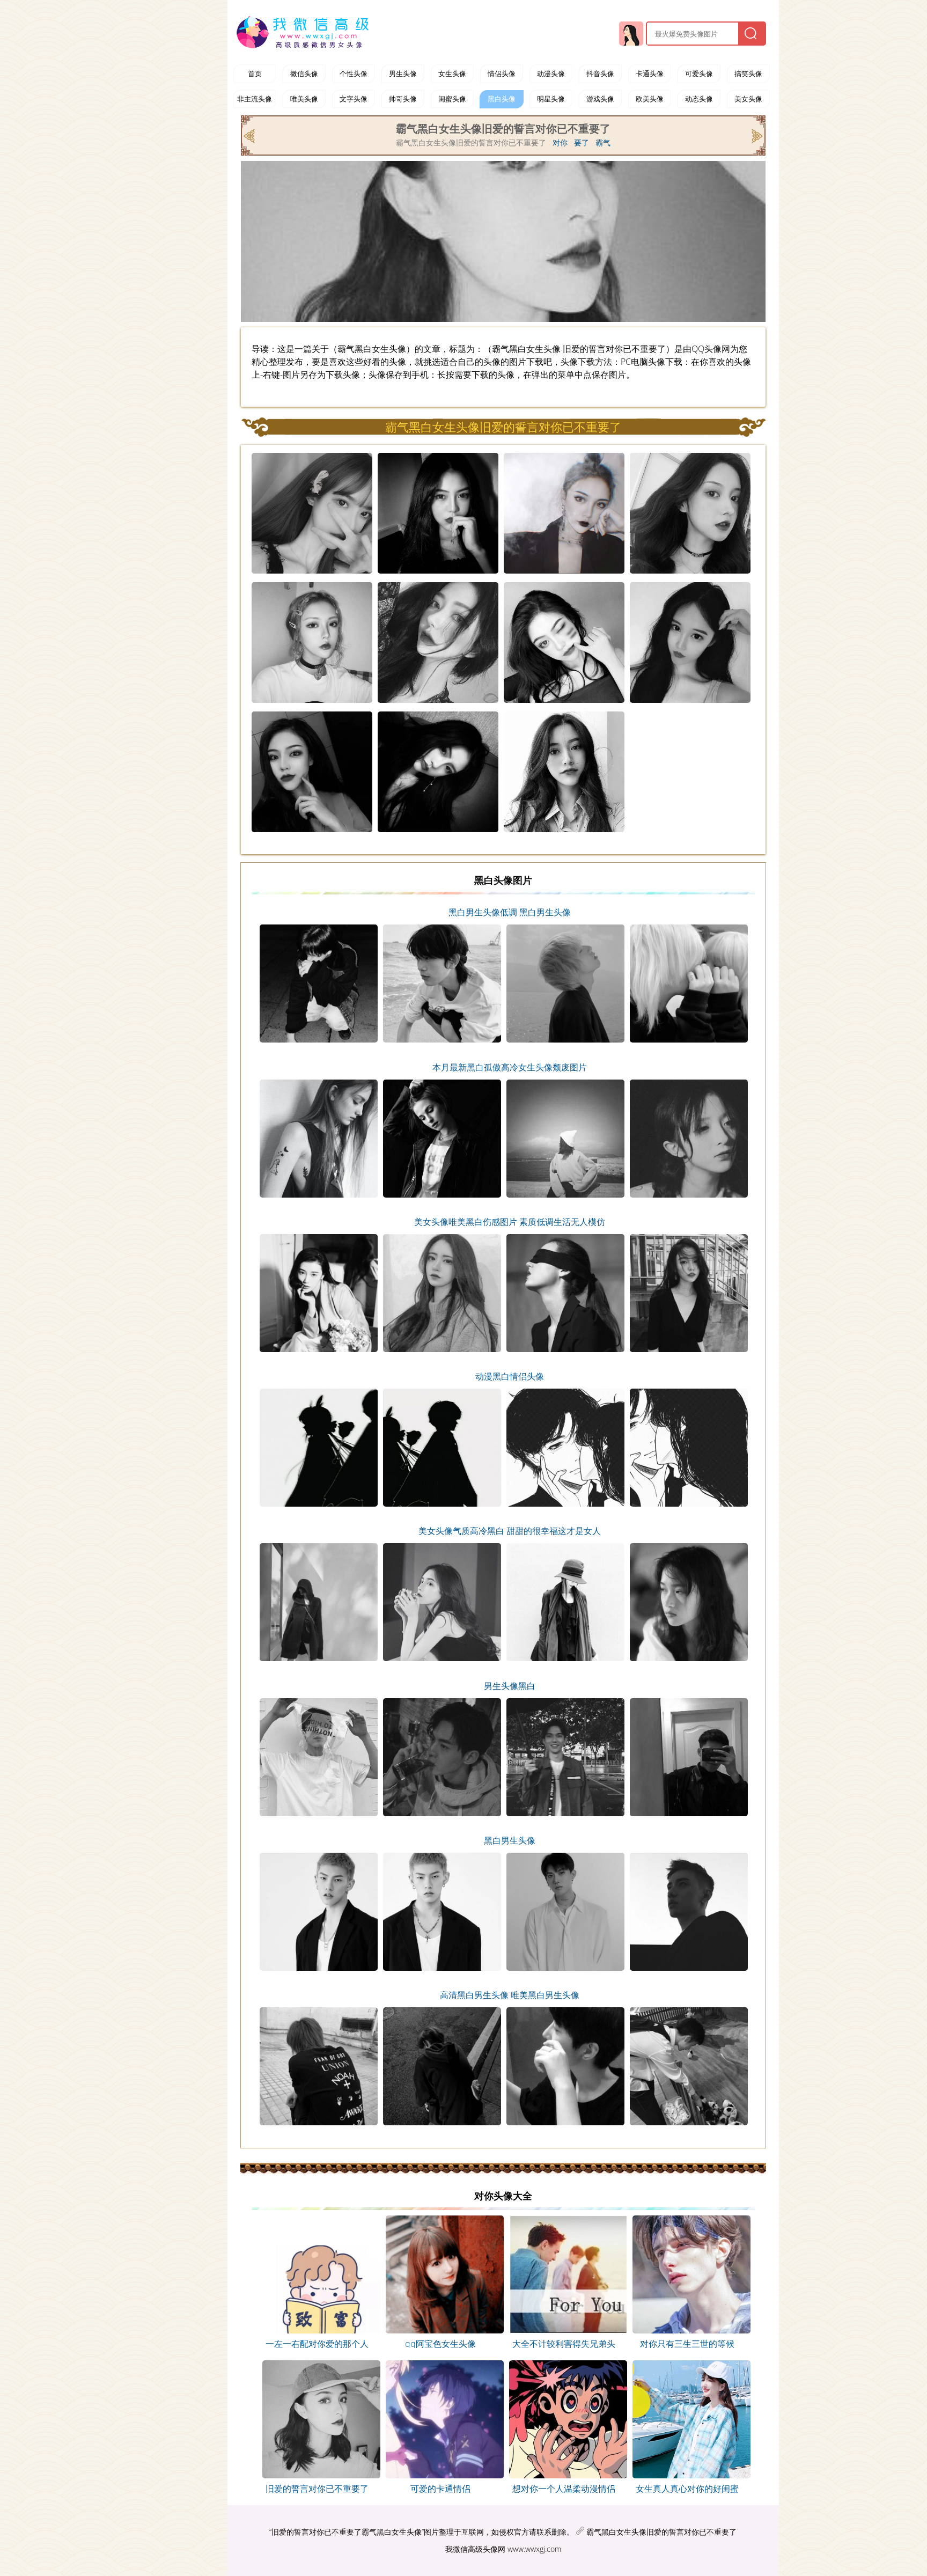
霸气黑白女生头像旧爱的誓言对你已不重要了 (661, 2532)
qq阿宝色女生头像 (440, 2344)
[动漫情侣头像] (564, 2475)
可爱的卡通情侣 (440, 2489)
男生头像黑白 (510, 1686)
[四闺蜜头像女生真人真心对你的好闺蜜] (687, 2475)
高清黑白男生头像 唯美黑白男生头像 (510, 1995)
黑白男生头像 (510, 1840)
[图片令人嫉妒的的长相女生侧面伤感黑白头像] (250, 135)
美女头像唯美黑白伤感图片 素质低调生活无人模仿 (510, 1222)
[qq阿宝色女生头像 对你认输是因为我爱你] (441, 2330)
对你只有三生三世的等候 (687, 2344)
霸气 (603, 143)
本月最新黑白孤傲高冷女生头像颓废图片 (510, 1067)
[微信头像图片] (305, 32)
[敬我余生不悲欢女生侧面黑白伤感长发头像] (756, 135)
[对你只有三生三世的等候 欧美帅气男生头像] (687, 2330)
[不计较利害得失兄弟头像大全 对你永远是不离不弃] (564, 2330)
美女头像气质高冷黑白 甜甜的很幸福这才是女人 (510, 1531)
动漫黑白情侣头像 (510, 1376)
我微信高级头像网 (475, 2549)
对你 (560, 143)
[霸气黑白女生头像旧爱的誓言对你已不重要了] (317, 2475)
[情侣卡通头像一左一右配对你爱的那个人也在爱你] (317, 2330)
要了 (582, 143)
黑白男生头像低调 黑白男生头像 (510, 912)
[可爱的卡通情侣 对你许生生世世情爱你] (441, 2475)
